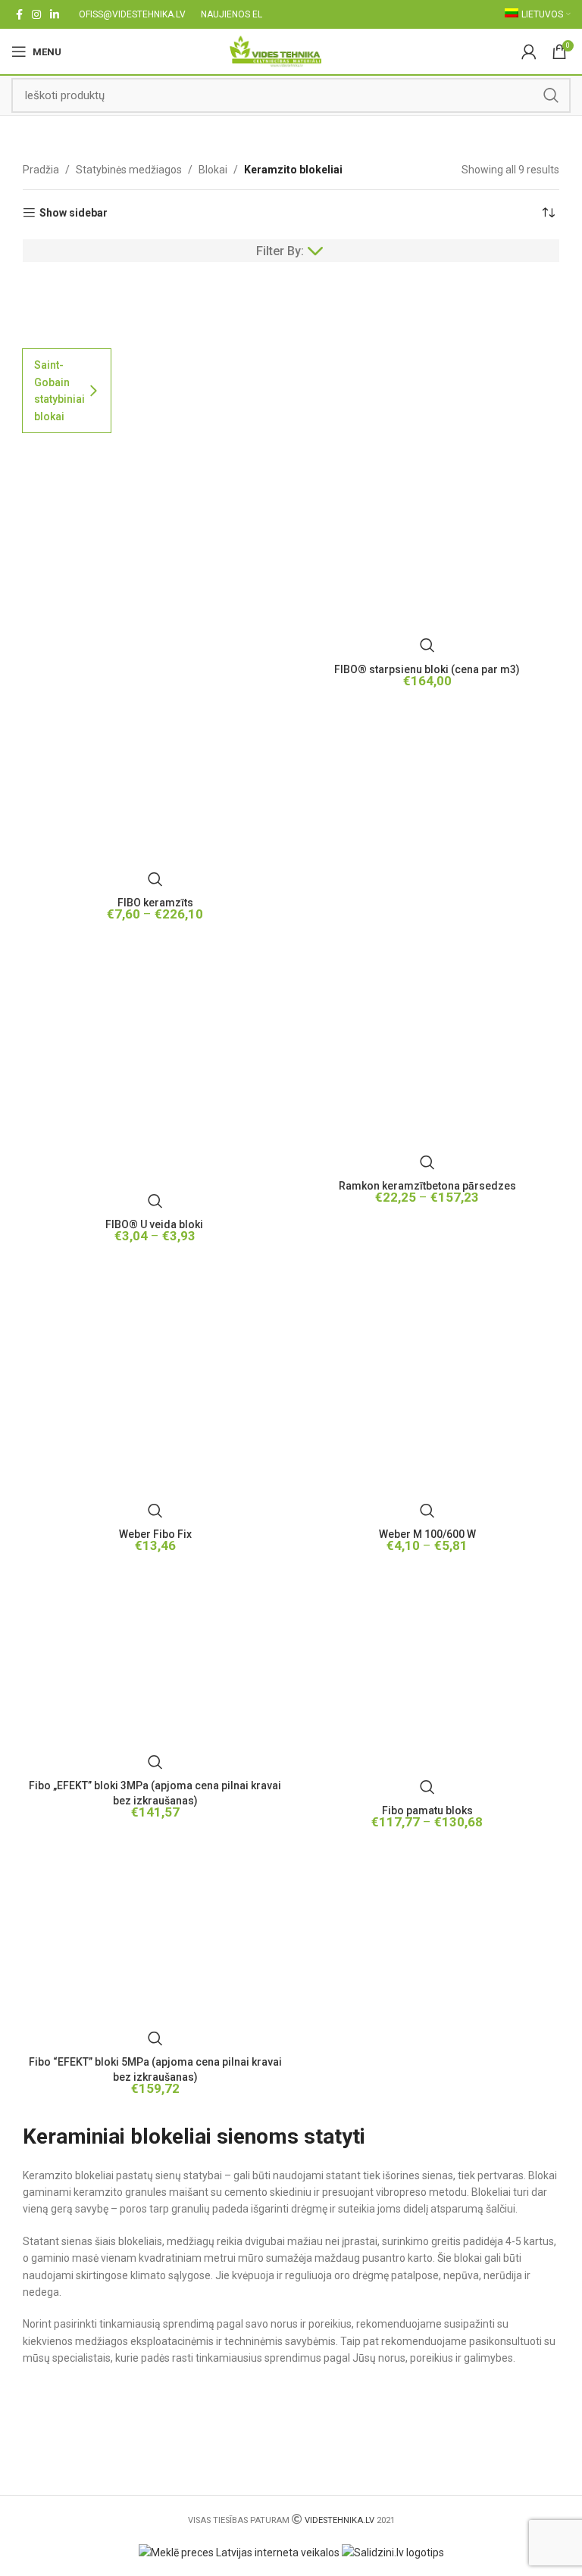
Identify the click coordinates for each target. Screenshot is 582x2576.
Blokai (213, 170)
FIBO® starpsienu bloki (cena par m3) (427, 669)
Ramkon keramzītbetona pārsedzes (427, 1186)
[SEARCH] (551, 95)
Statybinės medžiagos (129, 170)
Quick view (155, 879)
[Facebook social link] (19, 14)
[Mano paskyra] (529, 51)
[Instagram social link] (36, 14)
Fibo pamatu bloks (427, 1810)
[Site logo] (275, 51)
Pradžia (41, 170)
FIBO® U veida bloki (155, 1224)
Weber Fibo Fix (155, 1534)
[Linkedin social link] (55, 14)
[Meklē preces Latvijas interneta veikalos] (239, 2552)
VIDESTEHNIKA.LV (339, 2520)
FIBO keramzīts (155, 903)
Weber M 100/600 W (427, 1534)
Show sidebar (74, 213)
